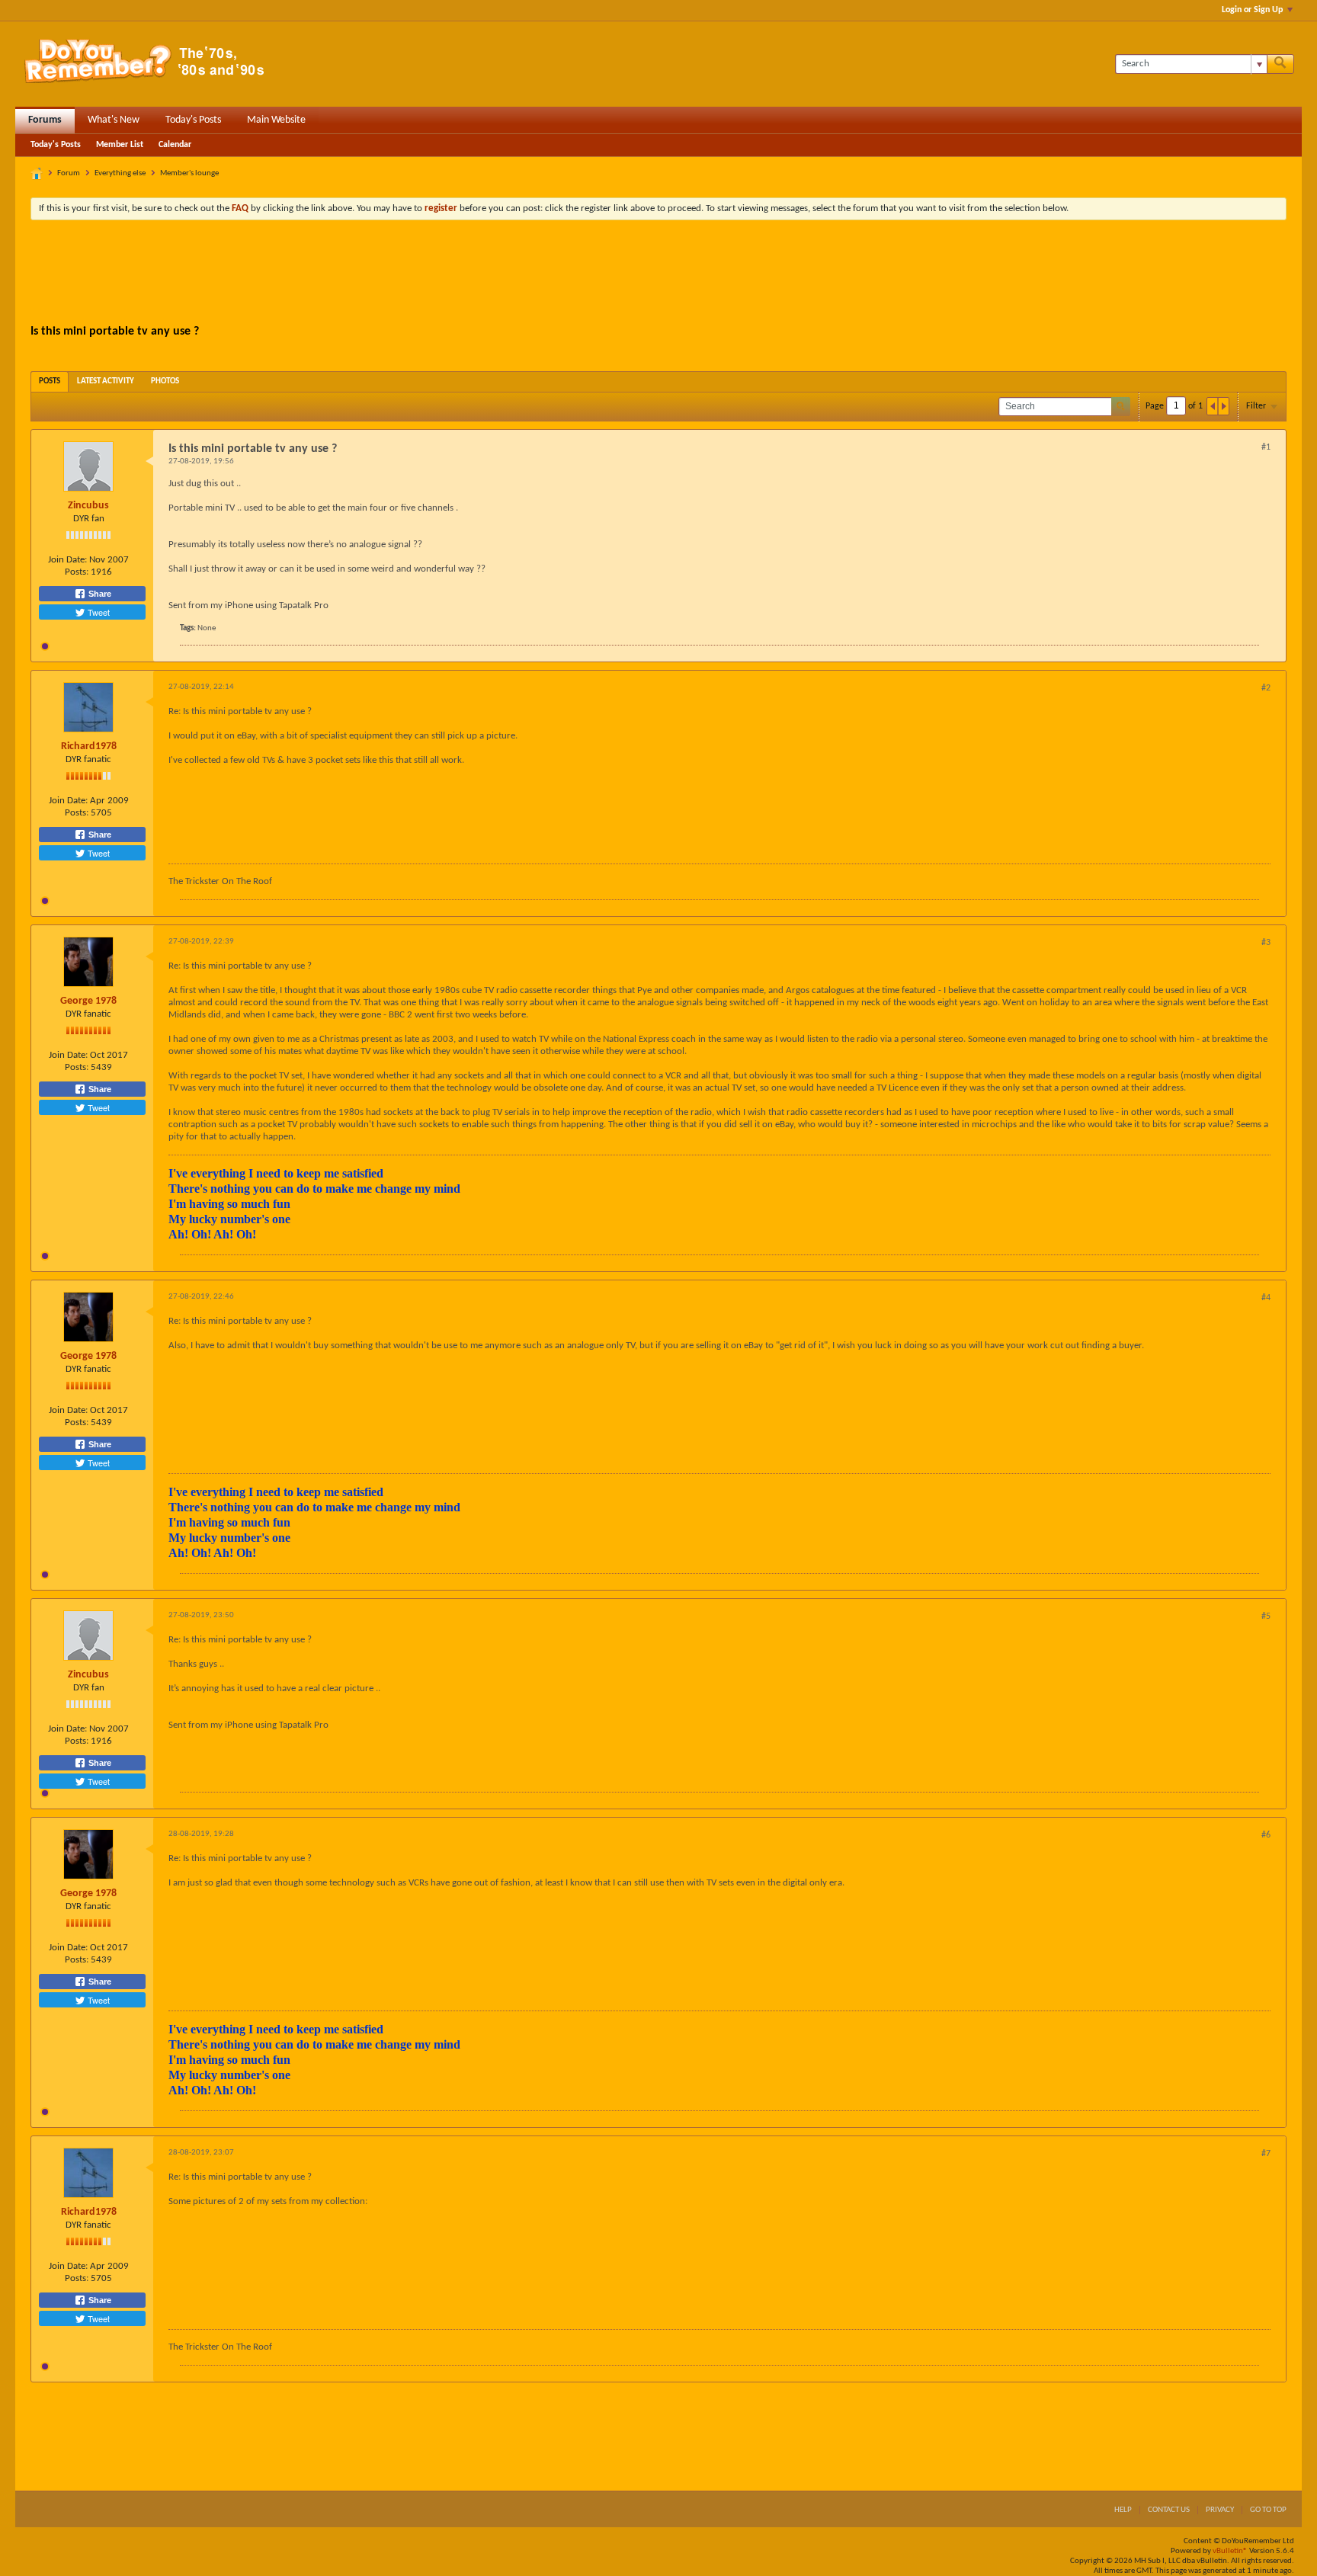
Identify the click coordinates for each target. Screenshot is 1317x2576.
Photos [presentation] (165, 381)
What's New (114, 120)
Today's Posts (193, 120)
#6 (1266, 1835)
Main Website (276, 120)
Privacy (1220, 2510)
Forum (69, 173)
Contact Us (1169, 2510)
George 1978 (88, 1001)
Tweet (98, 612)
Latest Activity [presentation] (106, 381)
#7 (1266, 2154)
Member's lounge (189, 173)
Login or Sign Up (1252, 10)
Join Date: (67, 560)
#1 (1266, 447)
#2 (1266, 688)
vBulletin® (1230, 2551)
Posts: (77, 572)
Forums (45, 120)
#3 (1266, 943)
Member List (120, 145)
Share (99, 594)
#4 (1266, 1298)
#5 (1266, 1616)
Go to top (1268, 2510)
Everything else (120, 173)
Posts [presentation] (50, 381)
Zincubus (88, 506)
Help (1123, 2510)
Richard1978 (89, 747)
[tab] (50, 381)
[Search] (1280, 64)
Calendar (175, 145)
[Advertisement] (658, 274)
